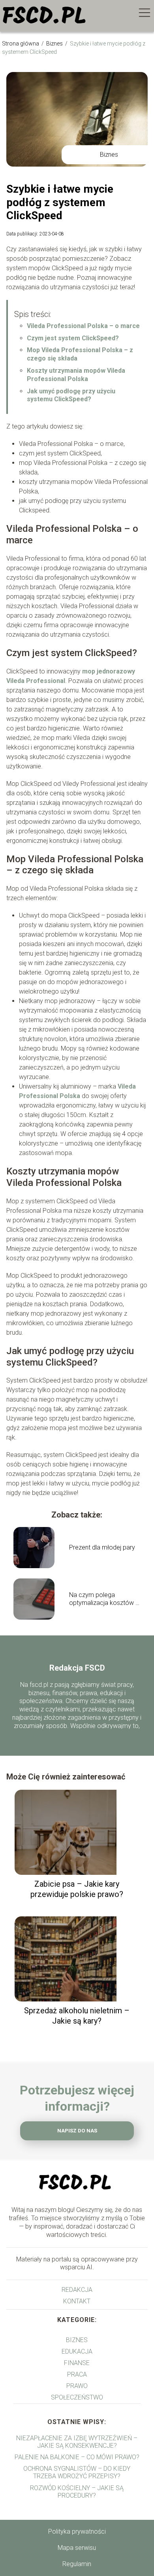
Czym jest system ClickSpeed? (73, 338)
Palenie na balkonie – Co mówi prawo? (77, 2457)
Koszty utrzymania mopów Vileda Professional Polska (76, 375)
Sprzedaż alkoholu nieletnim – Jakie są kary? (77, 2016)
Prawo (77, 2386)
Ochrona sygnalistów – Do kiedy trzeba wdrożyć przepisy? (77, 2472)
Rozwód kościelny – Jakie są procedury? (77, 2492)
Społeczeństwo (77, 2397)
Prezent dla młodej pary (102, 1547)
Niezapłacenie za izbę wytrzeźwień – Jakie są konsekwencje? (77, 2442)
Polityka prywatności (77, 2531)
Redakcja (77, 2290)
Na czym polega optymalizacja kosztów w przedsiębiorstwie (105, 1599)
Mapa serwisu (77, 2548)
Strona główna (21, 44)
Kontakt (77, 2301)
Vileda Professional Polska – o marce (83, 326)
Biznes (55, 44)
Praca (77, 2374)
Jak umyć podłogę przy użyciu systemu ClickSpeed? (71, 395)
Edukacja (77, 2351)
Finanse (77, 2363)
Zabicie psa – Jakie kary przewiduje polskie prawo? (77, 1889)
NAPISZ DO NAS (77, 2131)
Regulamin (77, 2564)
